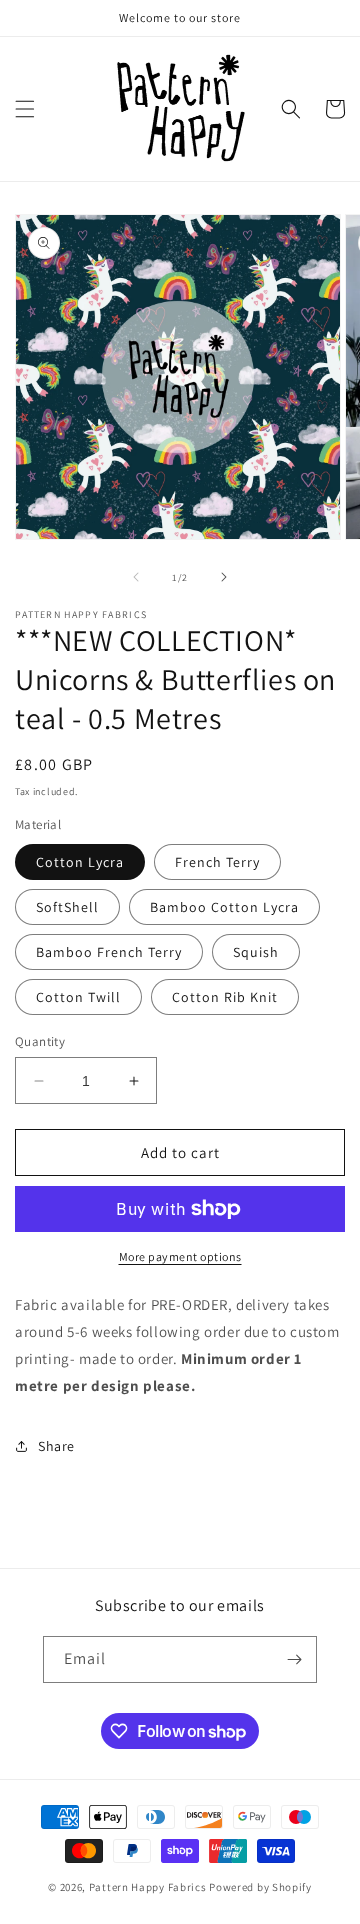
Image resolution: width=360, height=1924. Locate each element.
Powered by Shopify (260, 1887)
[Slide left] (136, 577)
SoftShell (67, 907)
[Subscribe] (294, 1659)
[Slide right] (224, 577)
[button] (25, 109)
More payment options (180, 1256)
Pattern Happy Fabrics (148, 1887)
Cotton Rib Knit (225, 997)
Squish (256, 952)
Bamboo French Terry (109, 952)
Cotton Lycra (80, 862)
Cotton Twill (78, 997)
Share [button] (56, 1446)
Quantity (40, 1041)
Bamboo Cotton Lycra (224, 907)
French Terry (217, 862)
